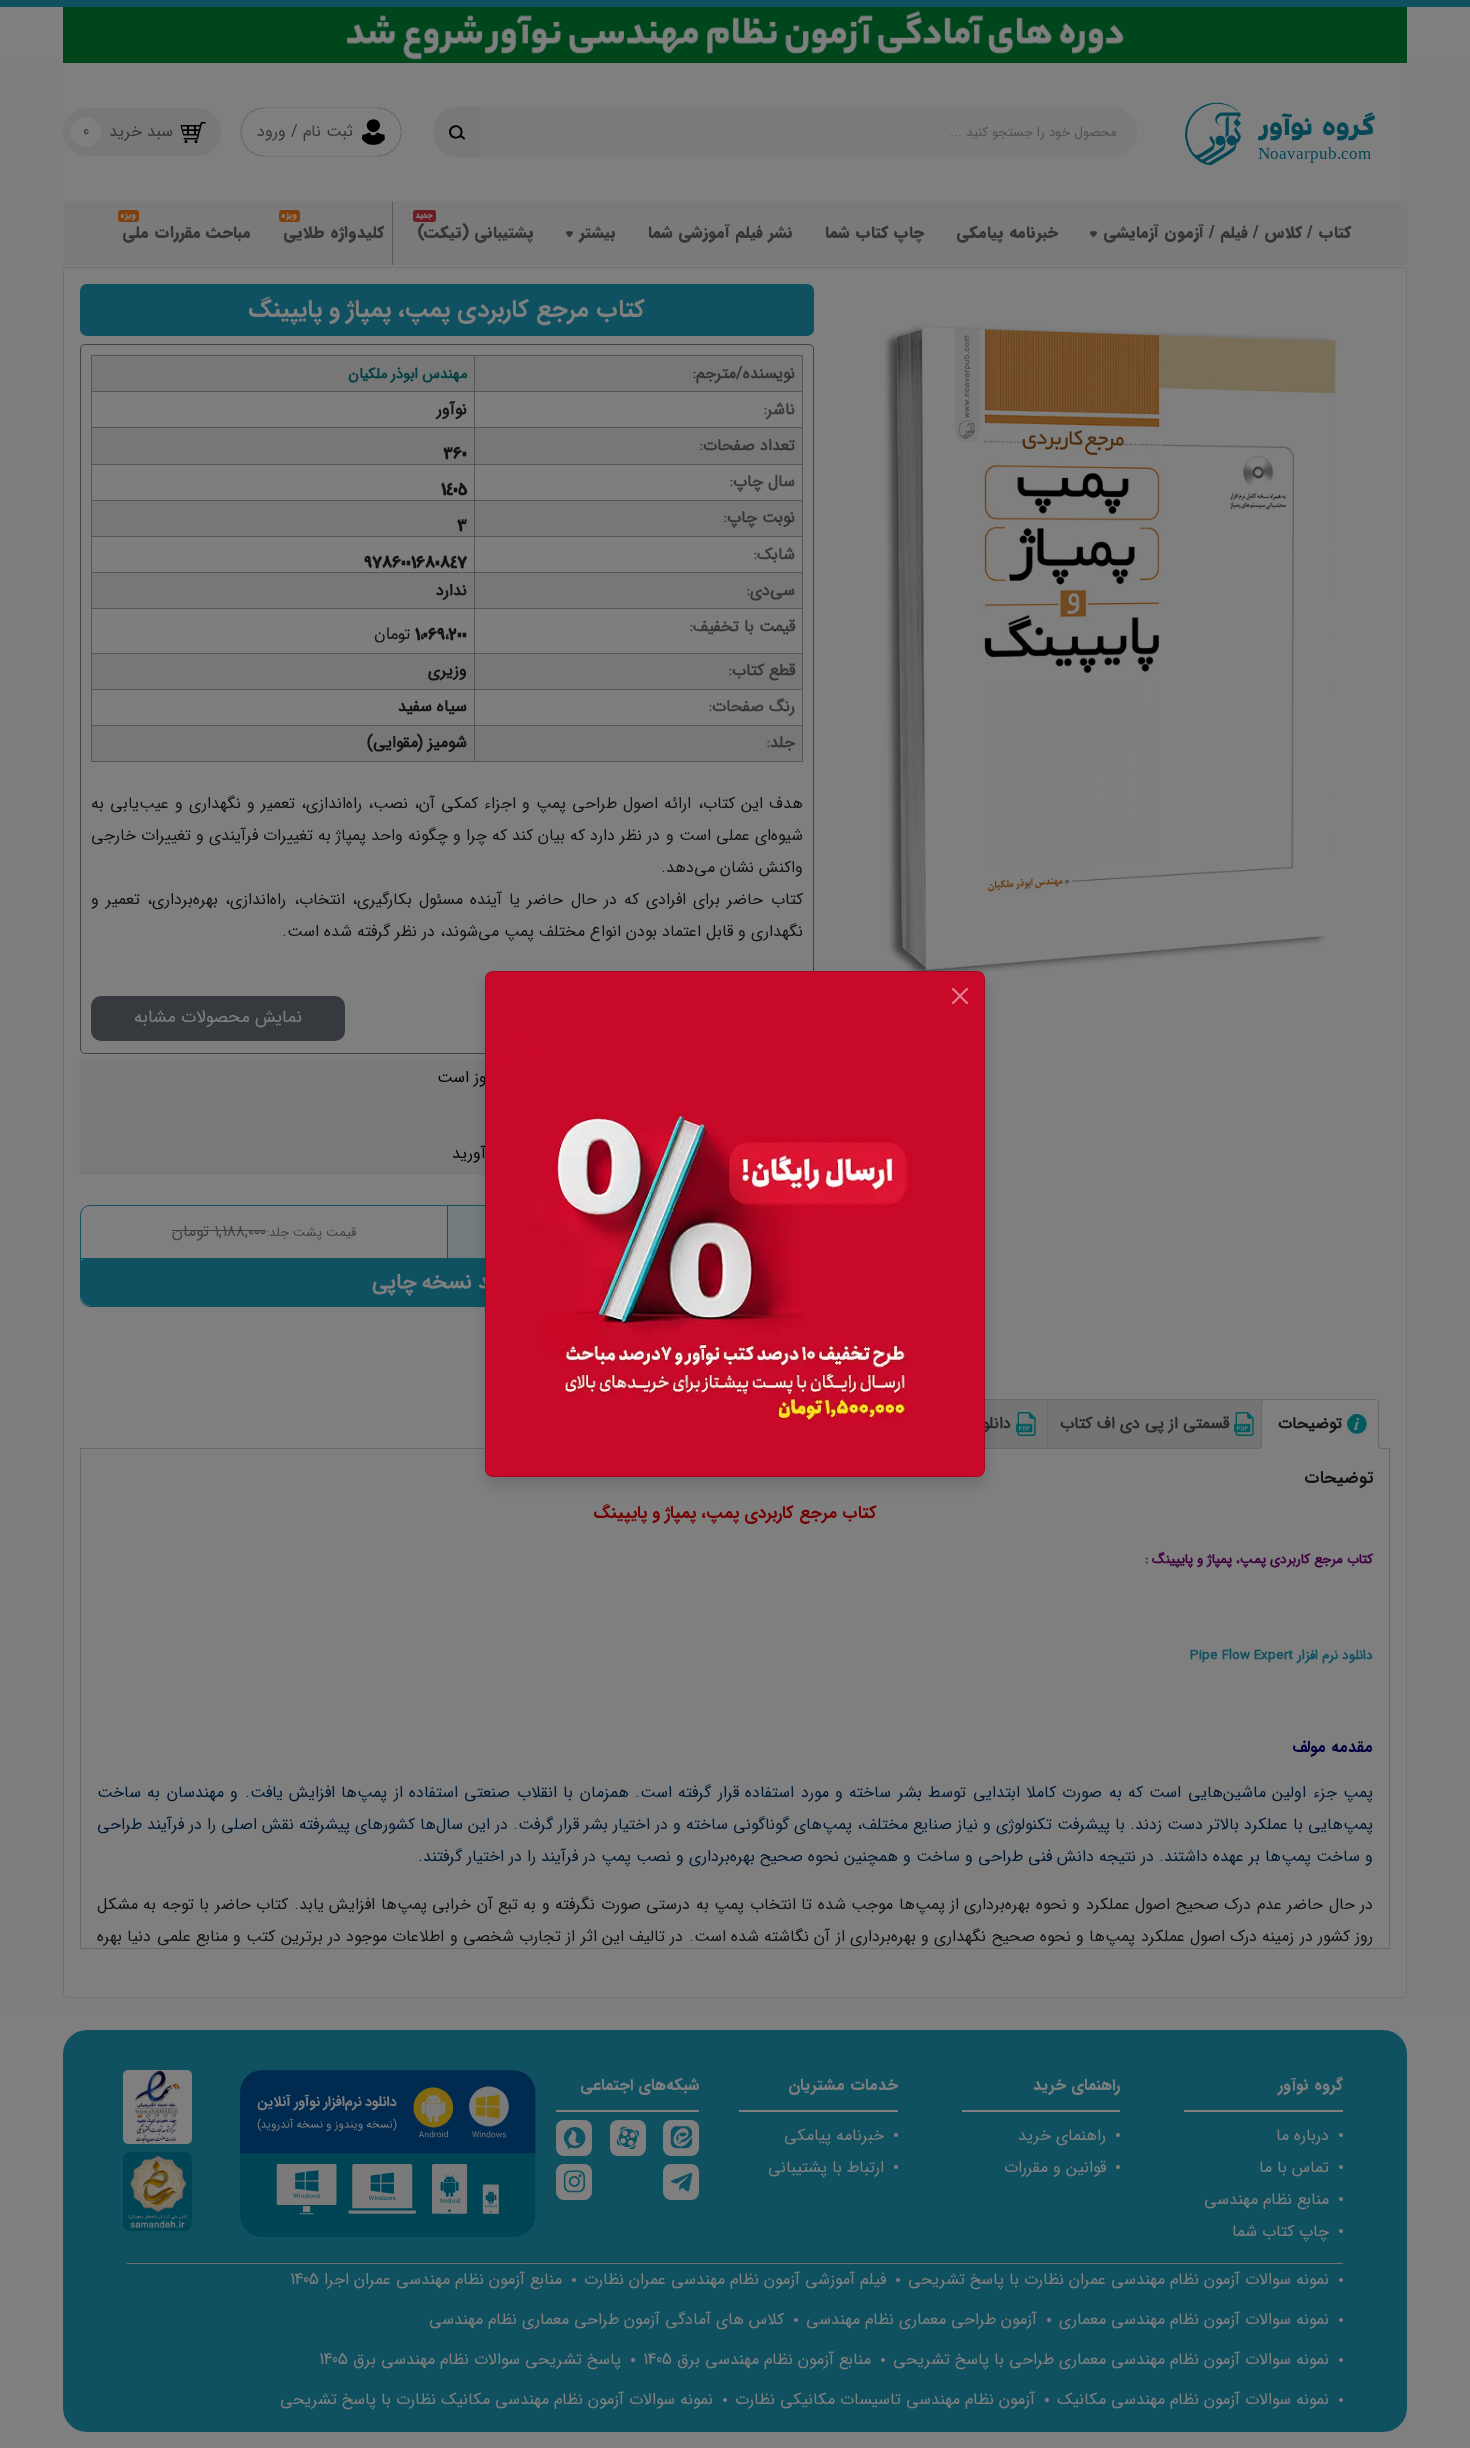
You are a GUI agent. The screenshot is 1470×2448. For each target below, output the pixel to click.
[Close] (960, 996)
